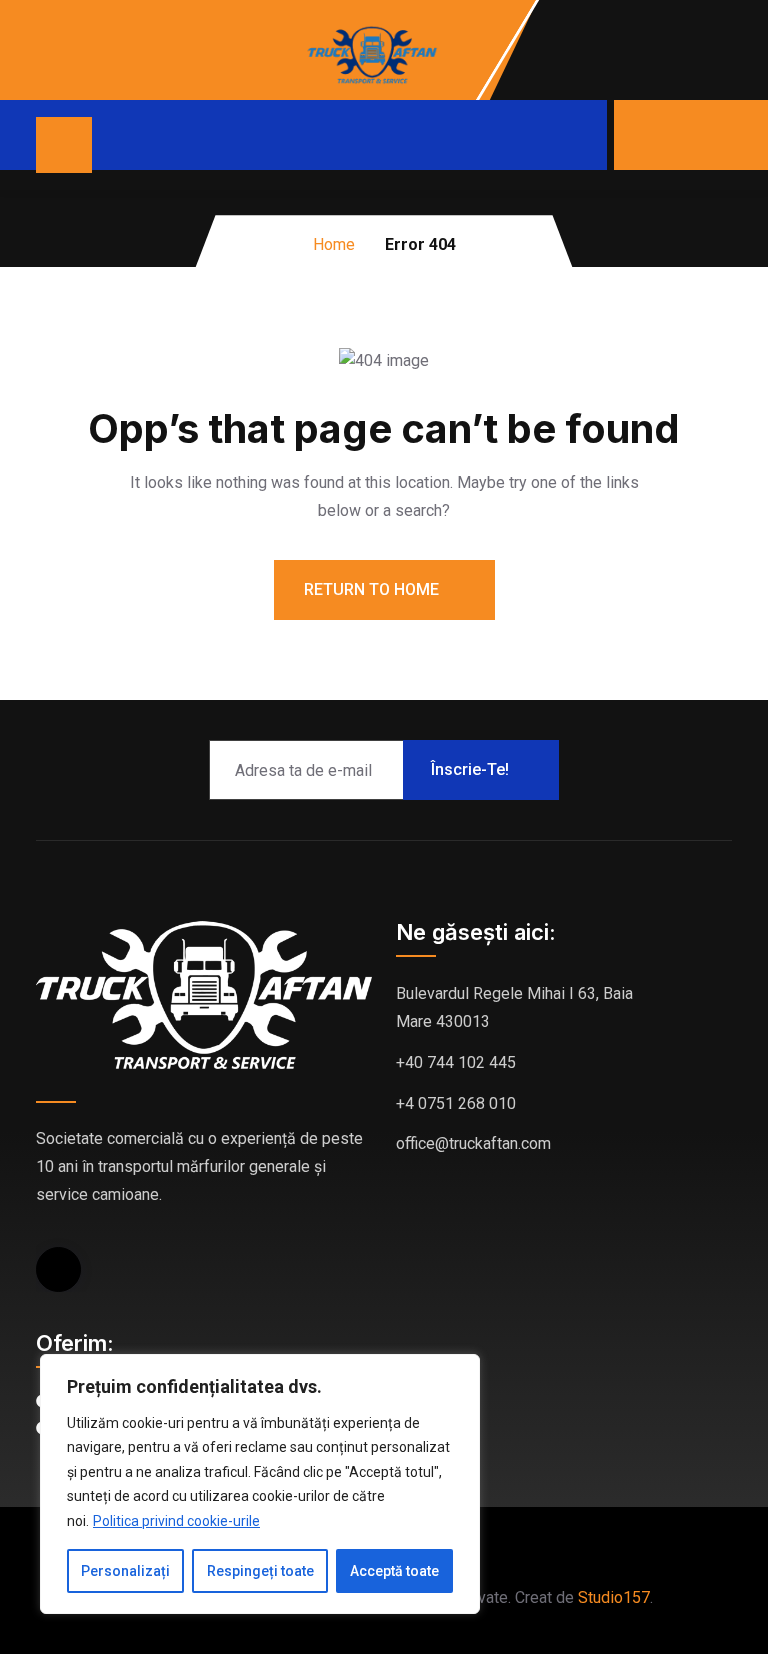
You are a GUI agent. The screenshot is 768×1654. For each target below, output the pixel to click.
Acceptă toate (394, 1571)
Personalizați (125, 1571)
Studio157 (614, 1597)
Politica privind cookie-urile (176, 1521)
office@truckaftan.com (473, 1143)
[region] (260, 1484)
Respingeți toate (260, 1571)
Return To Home (373, 589)
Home (334, 244)
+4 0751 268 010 (456, 1103)
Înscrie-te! (470, 769)
